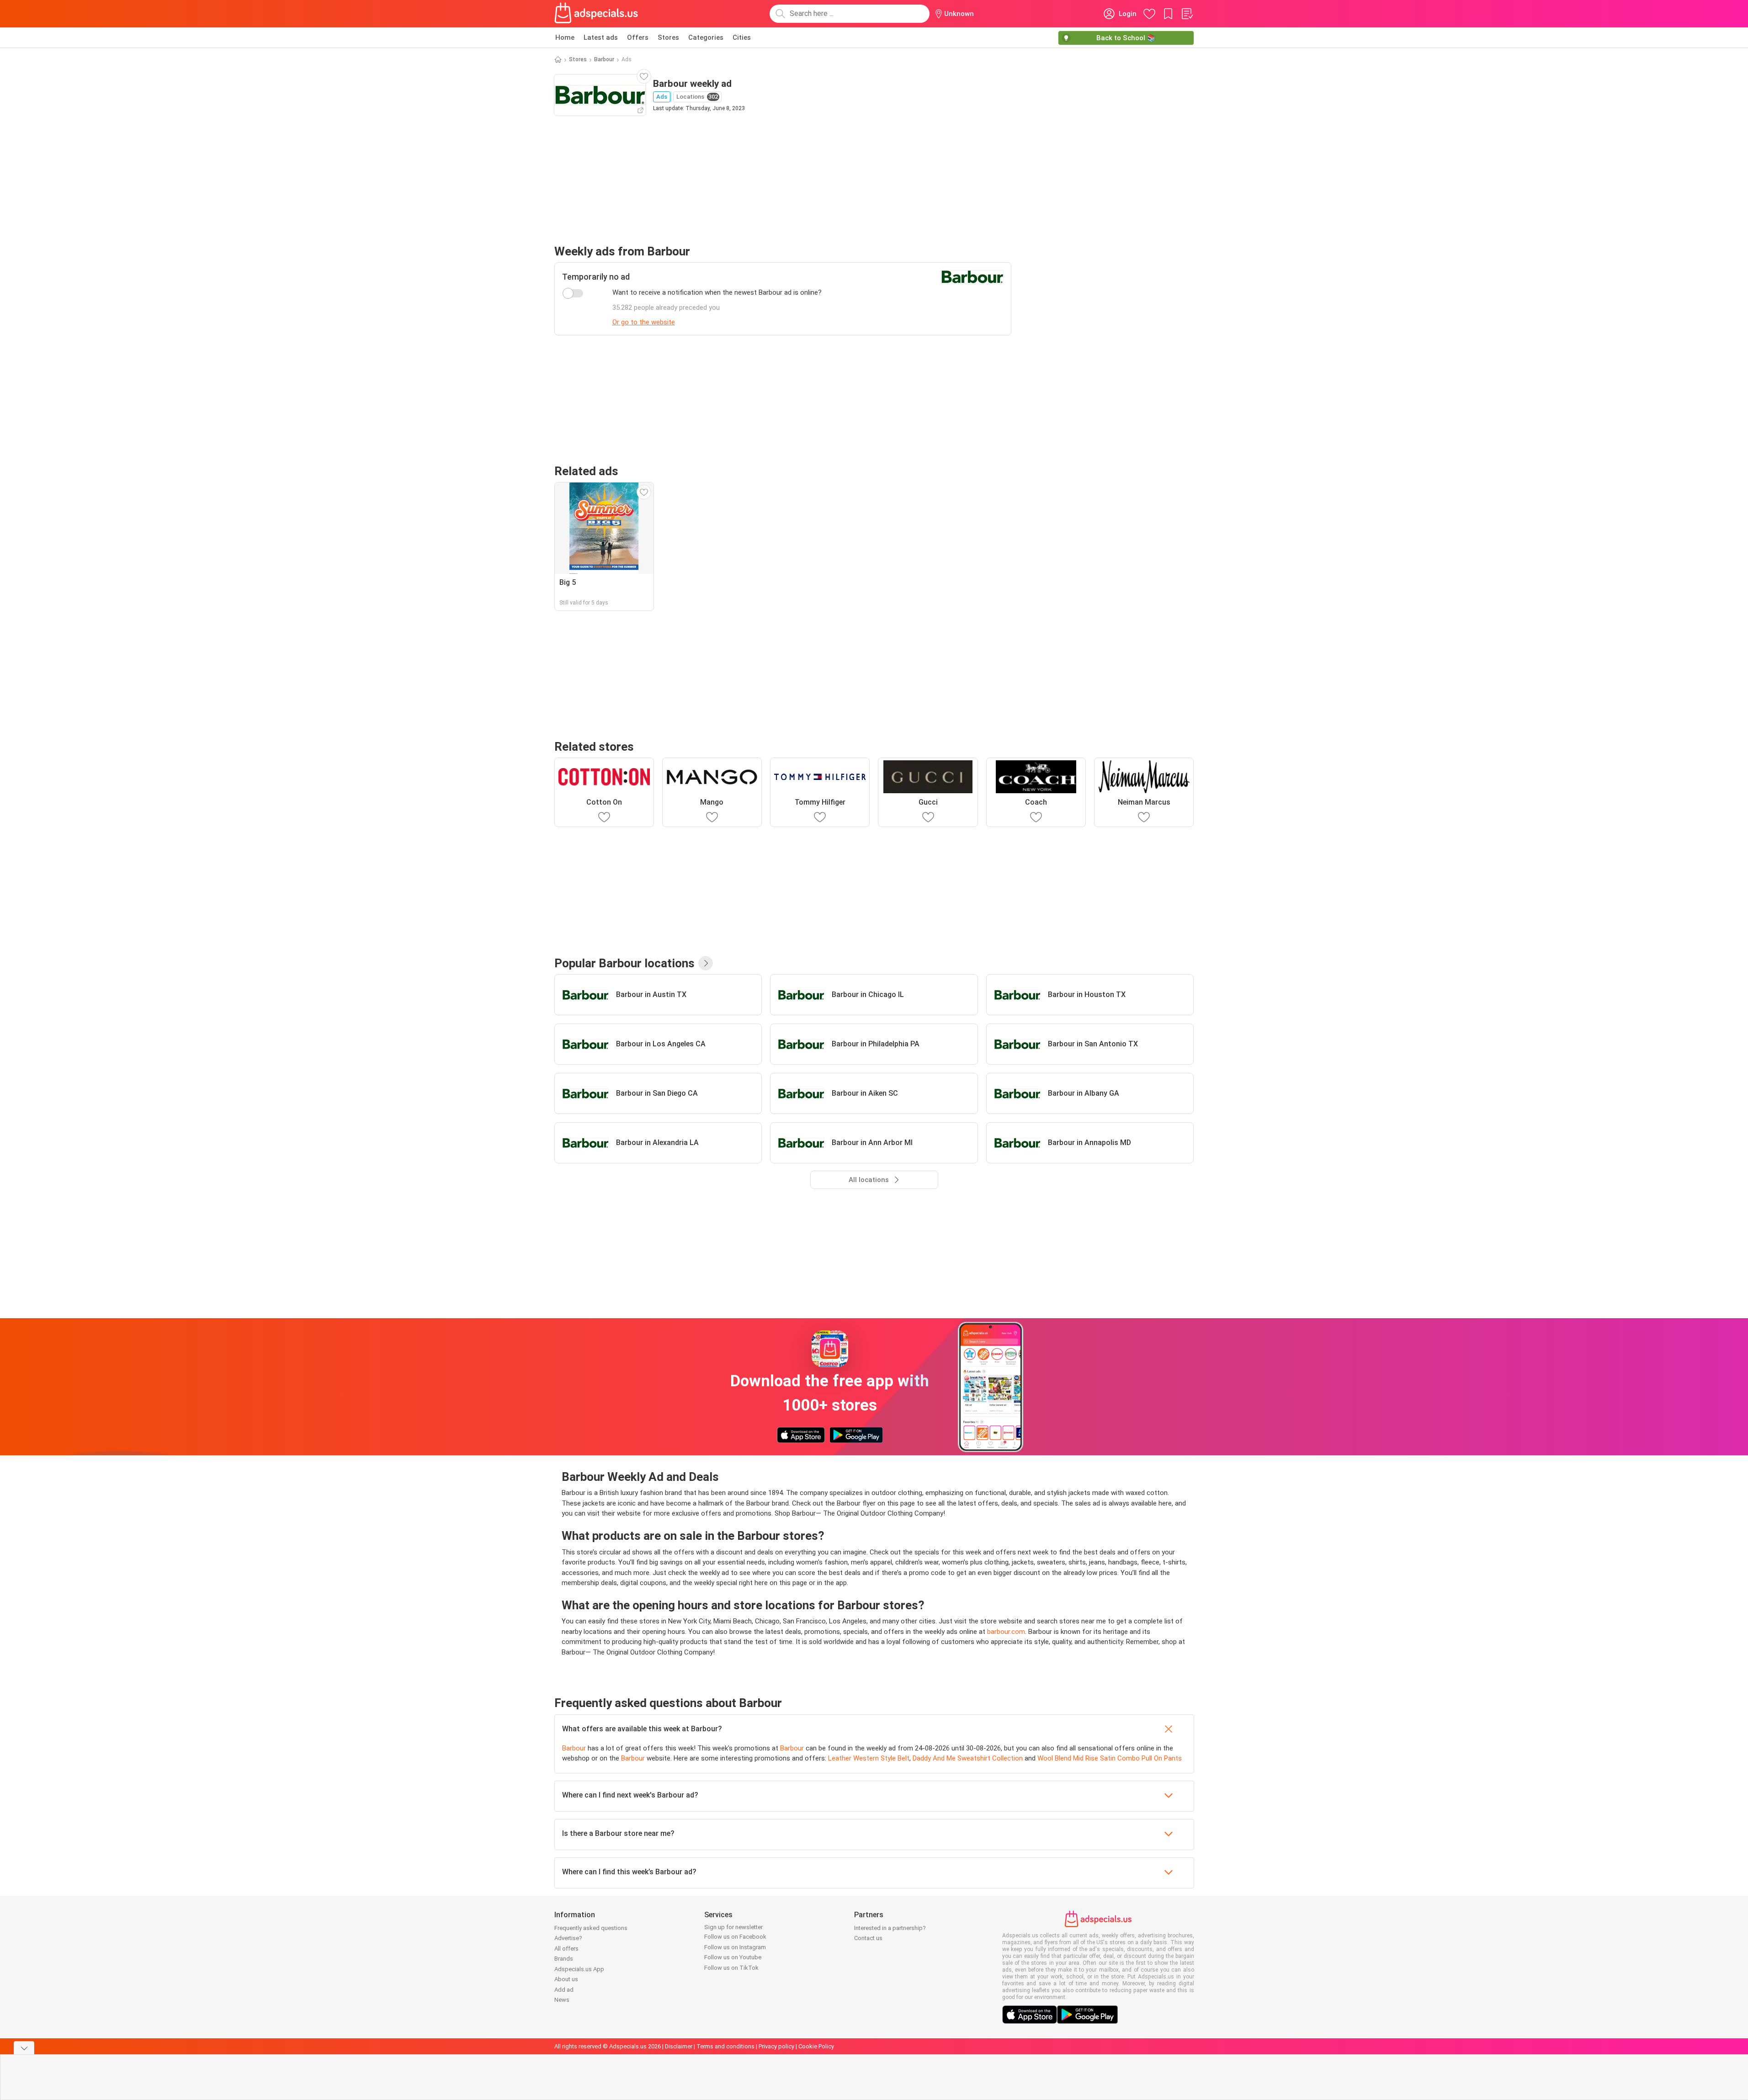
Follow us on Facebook (735, 1937)
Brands (564, 1959)
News (562, 2000)
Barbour (604, 59)
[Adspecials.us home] (596, 14)
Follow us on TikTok (731, 1968)
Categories (706, 37)
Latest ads (601, 37)
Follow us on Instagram (735, 1947)
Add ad (564, 1990)
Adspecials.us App (579, 1969)
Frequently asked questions (591, 1928)
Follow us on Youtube (733, 1957)
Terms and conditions (725, 2046)
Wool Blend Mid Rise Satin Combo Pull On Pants (1110, 1758)
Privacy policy (776, 2046)
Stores (668, 37)
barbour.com (1006, 1632)
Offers (638, 37)
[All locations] (706, 963)
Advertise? (568, 1938)
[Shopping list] (1187, 14)
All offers (566, 1949)
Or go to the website (644, 322)
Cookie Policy (816, 2046)
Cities (742, 37)
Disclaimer (679, 2046)
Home (565, 37)
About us (566, 1979)
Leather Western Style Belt (869, 1758)
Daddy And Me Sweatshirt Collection (968, 1758)
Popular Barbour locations (624, 963)
